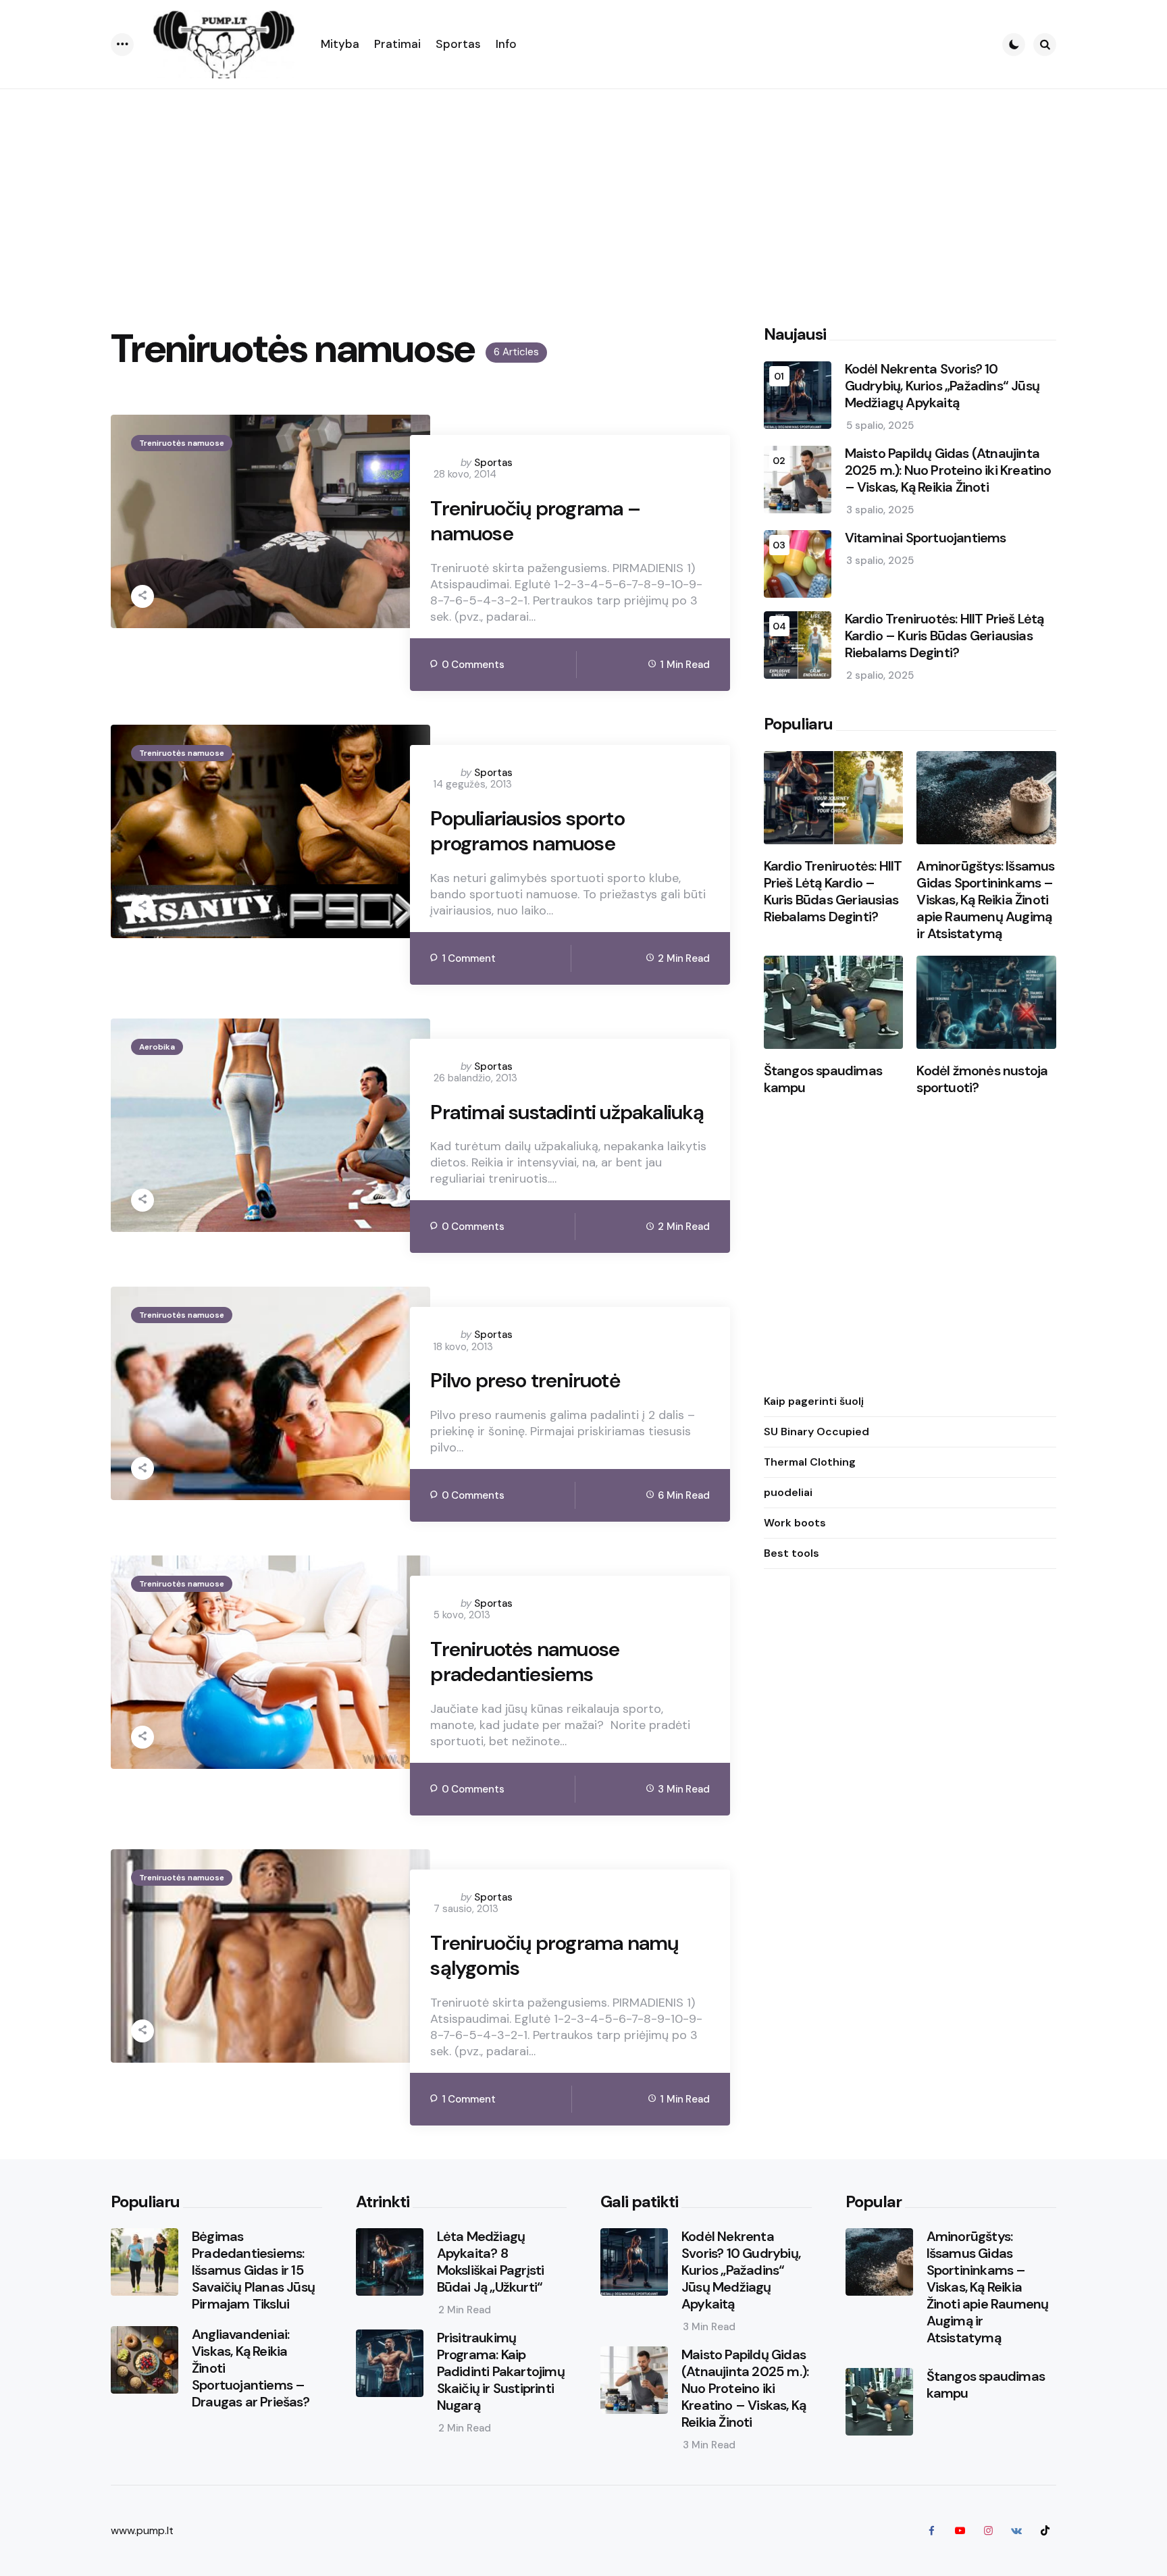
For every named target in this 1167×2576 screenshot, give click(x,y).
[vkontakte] (1016, 2531)
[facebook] (931, 2531)
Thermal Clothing (810, 1462)
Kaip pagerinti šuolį (814, 1401)
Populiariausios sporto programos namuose (527, 831)
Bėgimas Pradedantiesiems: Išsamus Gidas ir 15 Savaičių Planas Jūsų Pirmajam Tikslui (253, 2270)
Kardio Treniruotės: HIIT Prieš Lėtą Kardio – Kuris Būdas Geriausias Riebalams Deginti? (944, 637)
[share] (142, 596)
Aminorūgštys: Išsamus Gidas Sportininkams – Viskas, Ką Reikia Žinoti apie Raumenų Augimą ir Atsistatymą (985, 900)
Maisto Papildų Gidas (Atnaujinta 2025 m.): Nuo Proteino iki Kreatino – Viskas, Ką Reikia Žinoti (948, 471)
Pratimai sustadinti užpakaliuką (567, 1112)
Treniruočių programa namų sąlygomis (554, 1956)
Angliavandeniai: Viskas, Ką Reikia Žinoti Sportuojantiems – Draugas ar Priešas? (251, 2368)
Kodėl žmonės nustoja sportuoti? (982, 1079)
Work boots (795, 1523)
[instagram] (988, 2531)
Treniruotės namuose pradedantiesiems (525, 1662)
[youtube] (960, 2531)
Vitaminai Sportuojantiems (926, 539)
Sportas (493, 463)
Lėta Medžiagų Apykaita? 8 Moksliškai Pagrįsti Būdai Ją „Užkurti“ (491, 2262)
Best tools (792, 1553)
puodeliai (788, 1492)
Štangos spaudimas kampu (823, 1079)
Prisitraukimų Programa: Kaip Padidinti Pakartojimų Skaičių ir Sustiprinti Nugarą (501, 2372)
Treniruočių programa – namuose (535, 521)
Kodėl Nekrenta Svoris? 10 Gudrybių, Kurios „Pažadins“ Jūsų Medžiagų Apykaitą (942, 387)
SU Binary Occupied (816, 1432)
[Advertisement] (583, 190)
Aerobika (157, 1047)
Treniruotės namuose (182, 443)
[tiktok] (1045, 2531)
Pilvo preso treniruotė (525, 1381)
